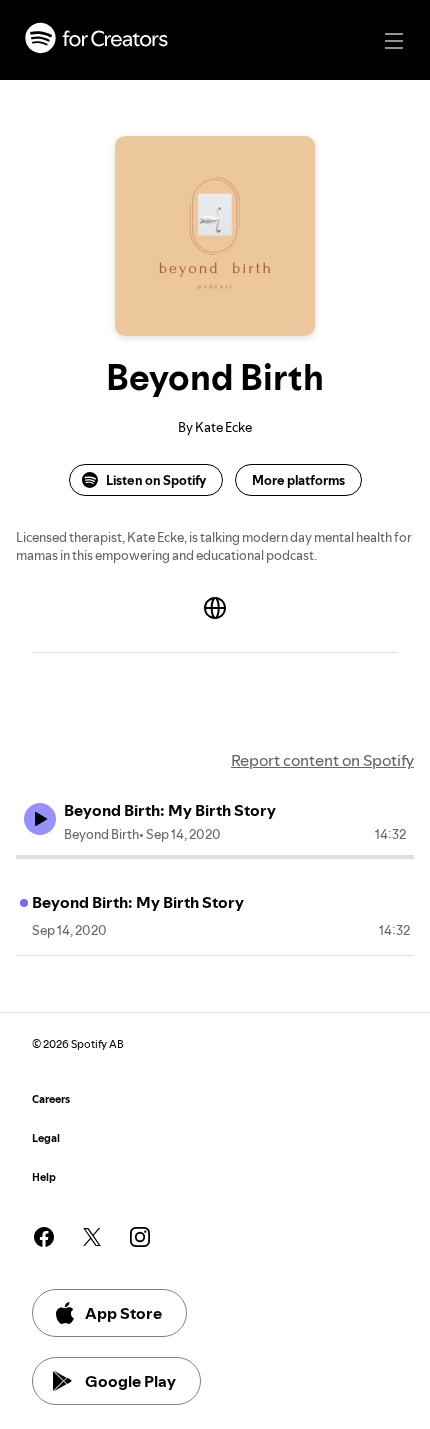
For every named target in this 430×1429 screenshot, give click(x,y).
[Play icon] (40, 819)
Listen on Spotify (156, 480)
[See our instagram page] (140, 1237)
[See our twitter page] (92, 1237)
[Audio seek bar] (215, 857)
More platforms (298, 480)
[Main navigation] (394, 41)
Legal (46, 1138)
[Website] (215, 608)
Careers (51, 1099)
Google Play (130, 1381)
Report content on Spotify (322, 760)
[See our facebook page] (44, 1237)
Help (44, 1177)
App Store (123, 1313)
